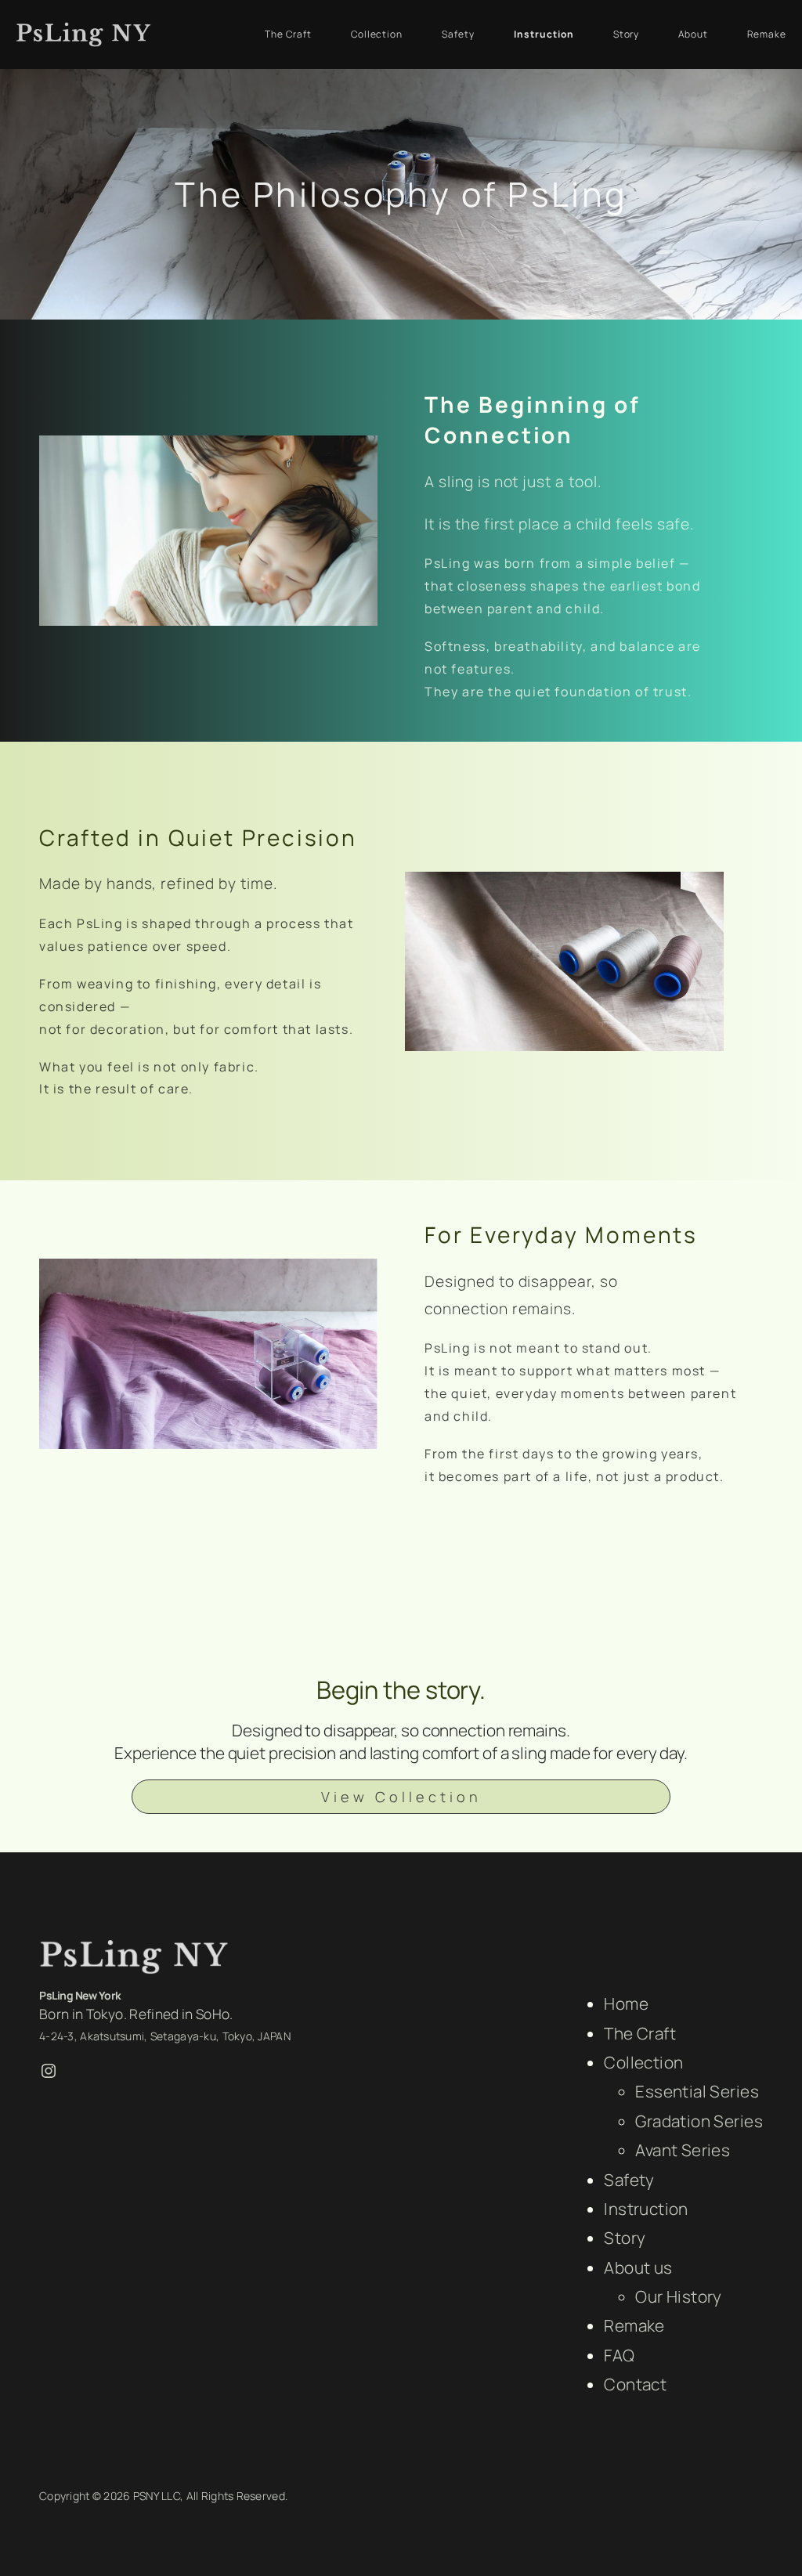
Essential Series (697, 2091)
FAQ (619, 2355)
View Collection (401, 1797)
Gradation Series (699, 2121)
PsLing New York (80, 1995)
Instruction (646, 2209)
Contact (635, 2384)
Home (626, 2003)
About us (638, 2267)
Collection (643, 2062)
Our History (679, 2296)
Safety (629, 2180)
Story (625, 2238)
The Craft (640, 2033)
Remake (634, 2325)
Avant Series (683, 2150)
